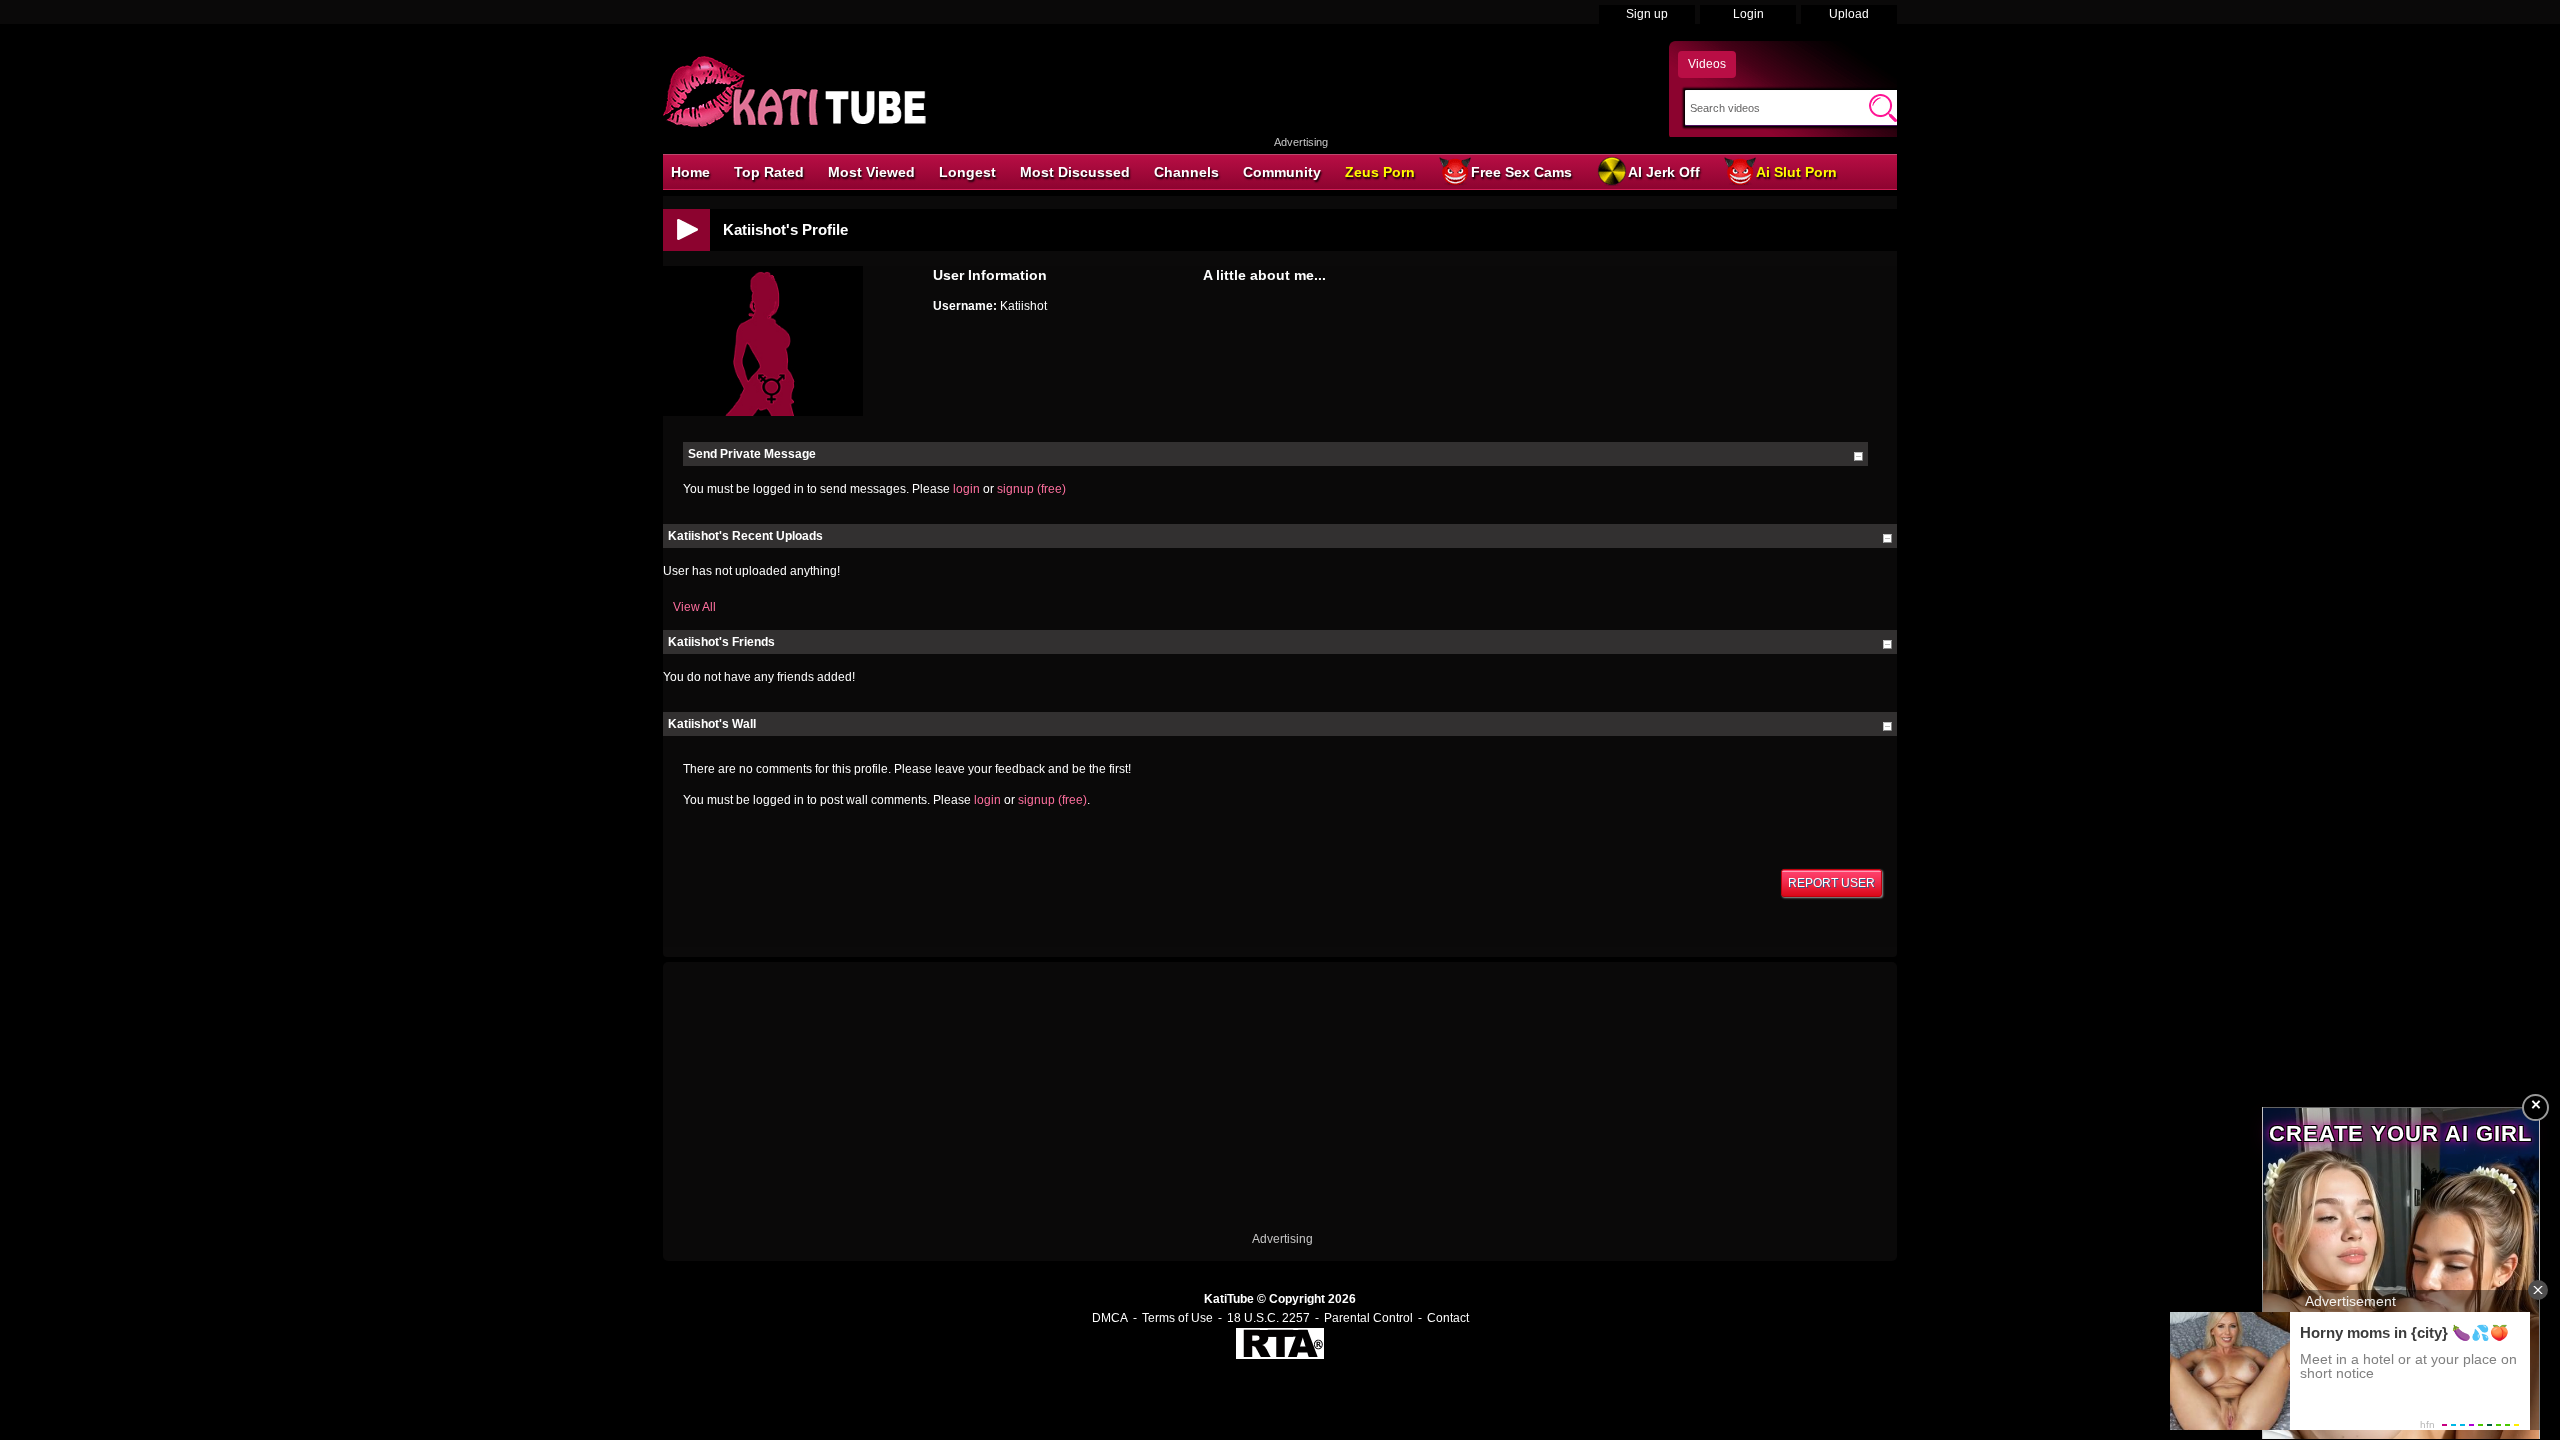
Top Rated (769, 172)
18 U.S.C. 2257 (1268, 1318)
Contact (1448, 1318)
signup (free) (1031, 489)
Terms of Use (1177, 1318)
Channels (1186, 172)
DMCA (1110, 1318)
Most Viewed (871, 172)
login (966, 489)
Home (690, 172)
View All (694, 607)
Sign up (1647, 14)
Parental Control (1368, 1318)
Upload (1849, 14)
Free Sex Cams (1521, 172)
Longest (967, 172)
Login (1748, 14)
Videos (1707, 64)
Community (1282, 172)
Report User (1831, 883)
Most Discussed (1075, 172)
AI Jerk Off (1664, 172)
